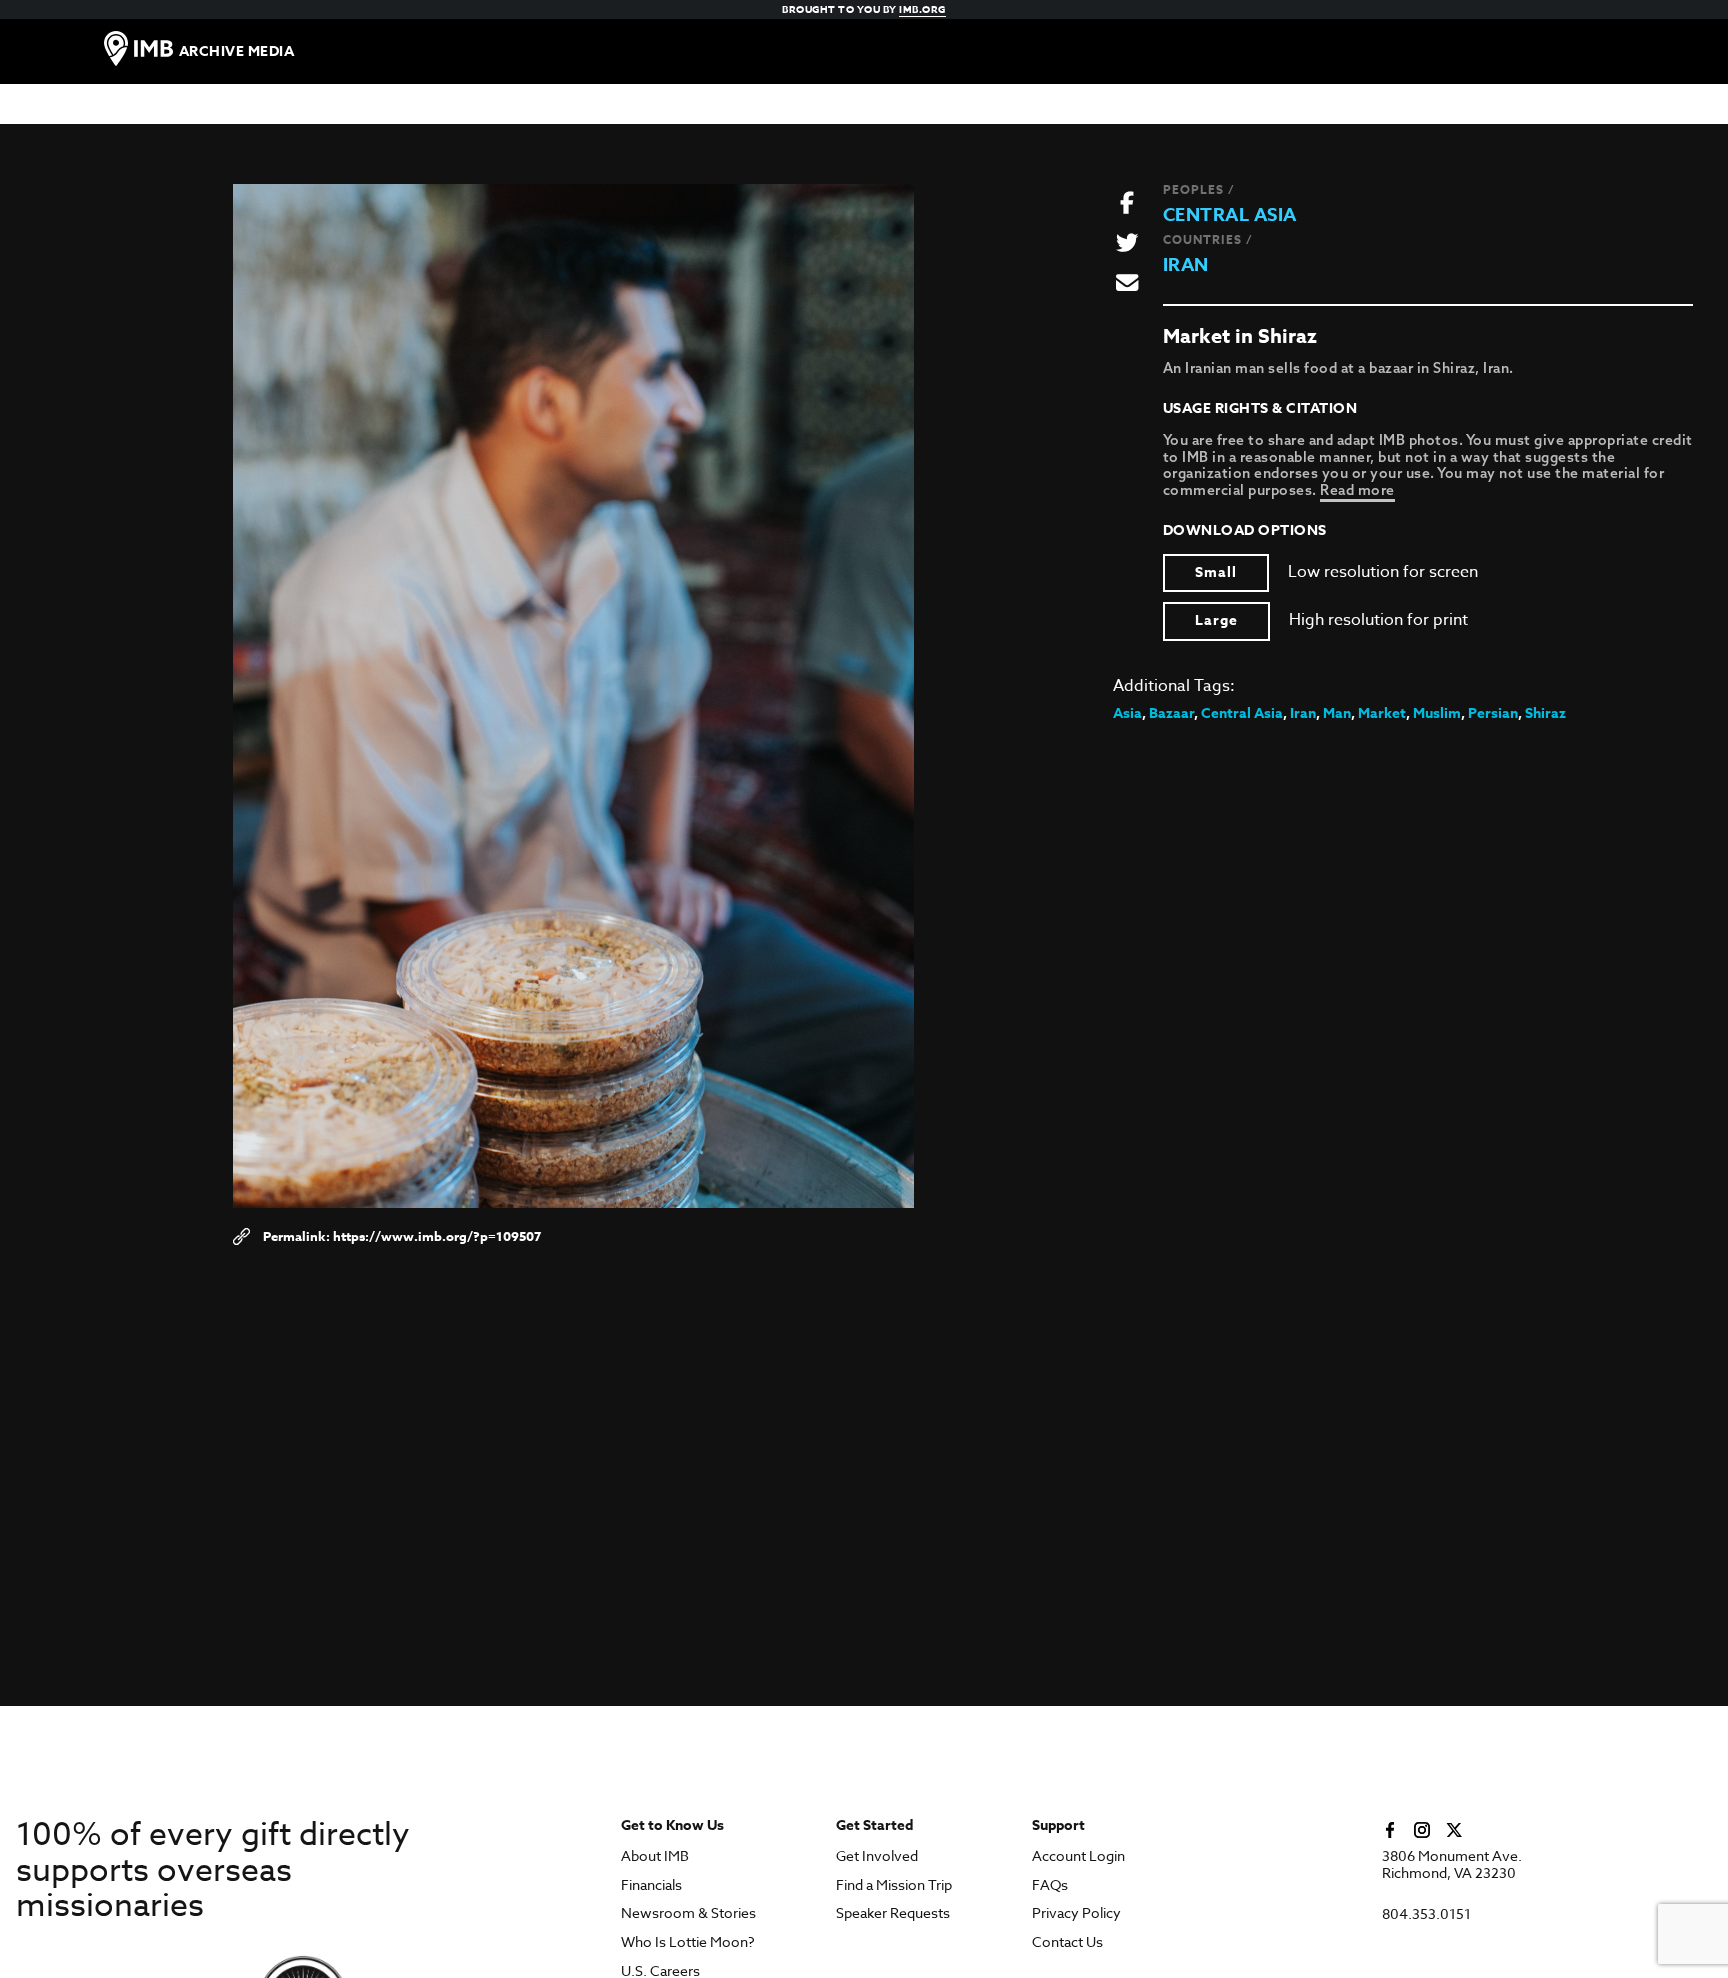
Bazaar (1171, 713)
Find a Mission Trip (894, 1885)
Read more (1357, 490)
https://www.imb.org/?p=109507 (437, 1236)
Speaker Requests (893, 1913)
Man (1337, 713)
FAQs (1050, 1885)
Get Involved (877, 1856)
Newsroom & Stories (688, 1913)
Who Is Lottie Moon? (688, 1942)
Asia (1127, 713)
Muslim (1437, 713)
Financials (651, 1885)
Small (1216, 572)
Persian (1493, 713)
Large (1216, 620)
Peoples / (1199, 189)
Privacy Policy (1076, 1913)
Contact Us (1067, 1942)
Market (1382, 713)
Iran (1186, 265)
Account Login (1078, 1856)
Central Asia (1230, 215)
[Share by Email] (1127, 284)
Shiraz (1545, 713)
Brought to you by (864, 9)
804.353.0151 (1426, 1914)
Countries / (1208, 239)
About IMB (655, 1856)
